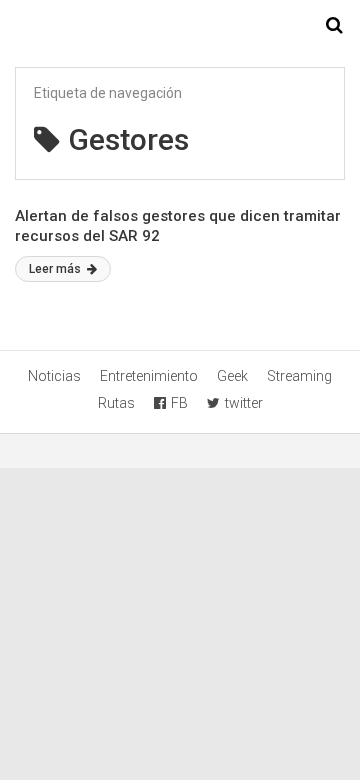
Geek (232, 376)
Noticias (54, 376)
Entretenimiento (149, 376)
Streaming (299, 376)
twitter (244, 403)
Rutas (116, 403)
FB (179, 403)
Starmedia (180, 26)
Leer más (56, 269)
